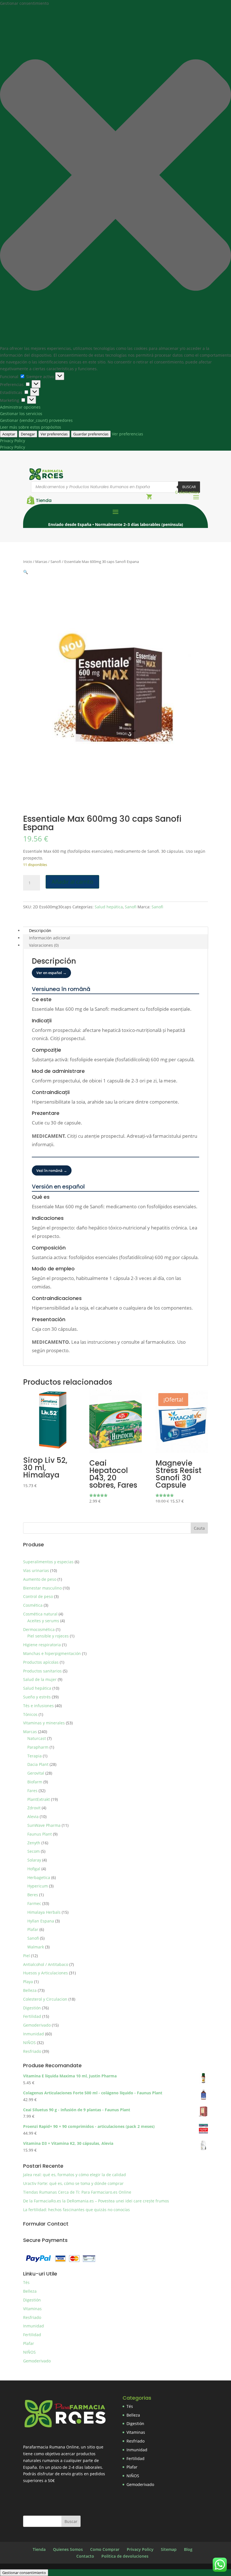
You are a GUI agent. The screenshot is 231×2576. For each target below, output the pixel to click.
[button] (115, 176)
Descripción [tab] (40, 930)
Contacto (85, 2556)
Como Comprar (105, 2549)
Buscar (189, 487)
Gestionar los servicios (21, 414)
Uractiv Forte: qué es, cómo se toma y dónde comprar (73, 2183)
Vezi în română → (52, 1170)
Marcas (41, 562)
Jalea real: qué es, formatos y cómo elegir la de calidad (75, 2175)
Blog (188, 2549)
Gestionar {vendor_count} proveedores (36, 420)
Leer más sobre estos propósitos (31, 427)
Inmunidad (34, 2326)
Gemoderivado (37, 2361)
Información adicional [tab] (50, 938)
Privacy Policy (13, 441)
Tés (26, 2282)
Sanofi (56, 562)
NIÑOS (29, 2352)
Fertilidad (32, 2335)
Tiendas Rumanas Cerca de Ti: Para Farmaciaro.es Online (77, 2192)
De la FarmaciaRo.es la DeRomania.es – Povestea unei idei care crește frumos (96, 2201)
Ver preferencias (54, 434)
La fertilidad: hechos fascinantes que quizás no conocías (76, 2210)
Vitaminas (32, 2309)
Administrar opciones (20, 407)
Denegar (28, 434)
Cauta (199, 1528)
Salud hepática (109, 907)
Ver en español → (51, 973)
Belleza (30, 2291)
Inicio (28, 562)
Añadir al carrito (72, 882)
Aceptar (9, 434)
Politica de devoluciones (125, 2556)
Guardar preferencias (91, 434)
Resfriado (32, 2317)
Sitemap (169, 2549)
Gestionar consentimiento (24, 2573)
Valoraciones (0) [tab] (44, 945)
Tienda (44, 500)
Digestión (32, 2300)
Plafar (29, 2343)
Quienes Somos (68, 2549)
